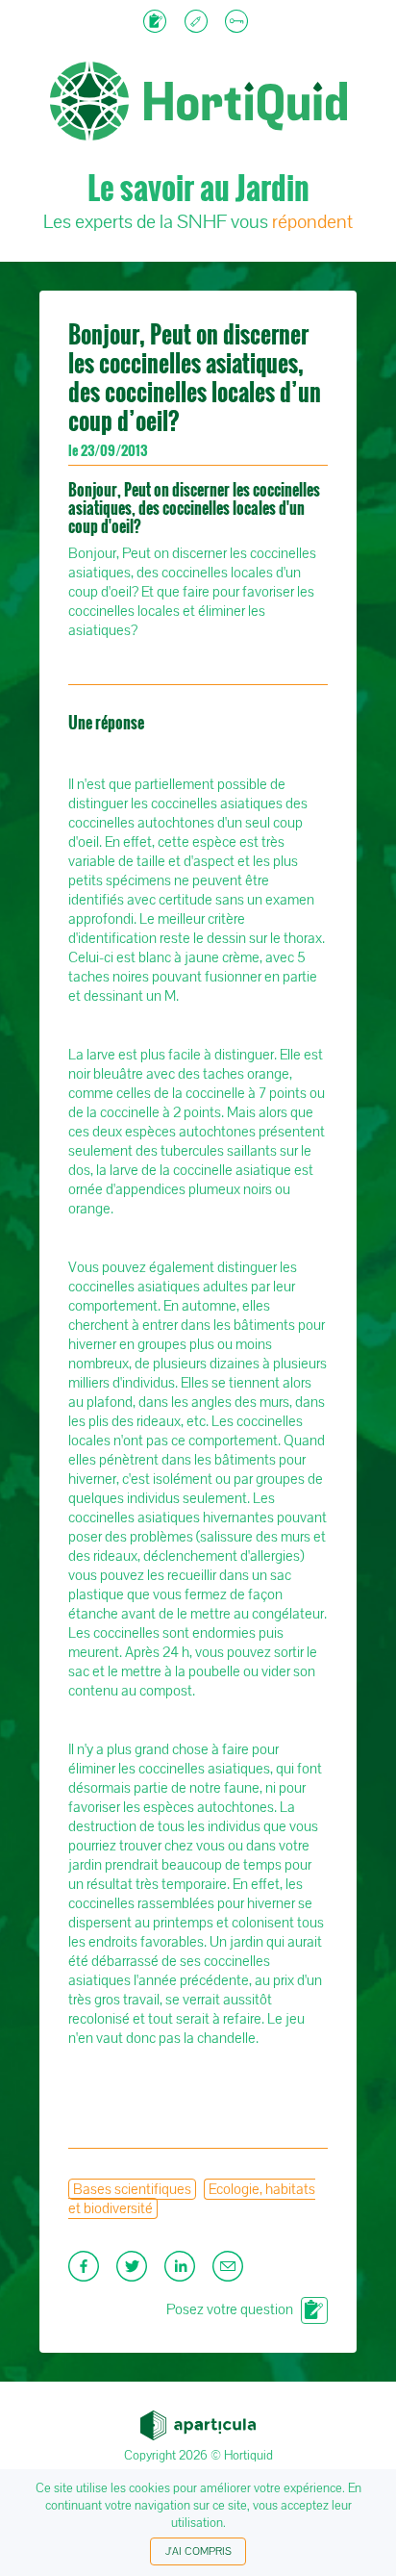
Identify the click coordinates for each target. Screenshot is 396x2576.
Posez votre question (230, 2309)
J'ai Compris (198, 2551)
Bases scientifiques (132, 2189)
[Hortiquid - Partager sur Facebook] (87, 2272)
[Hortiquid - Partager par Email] (230, 2272)
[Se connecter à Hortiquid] (239, 23)
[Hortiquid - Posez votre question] (157, 23)
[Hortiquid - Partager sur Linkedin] (184, 2272)
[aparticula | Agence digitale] (198, 2420)
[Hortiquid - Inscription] (198, 23)
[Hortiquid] (198, 39)
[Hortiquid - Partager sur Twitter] (136, 2272)
